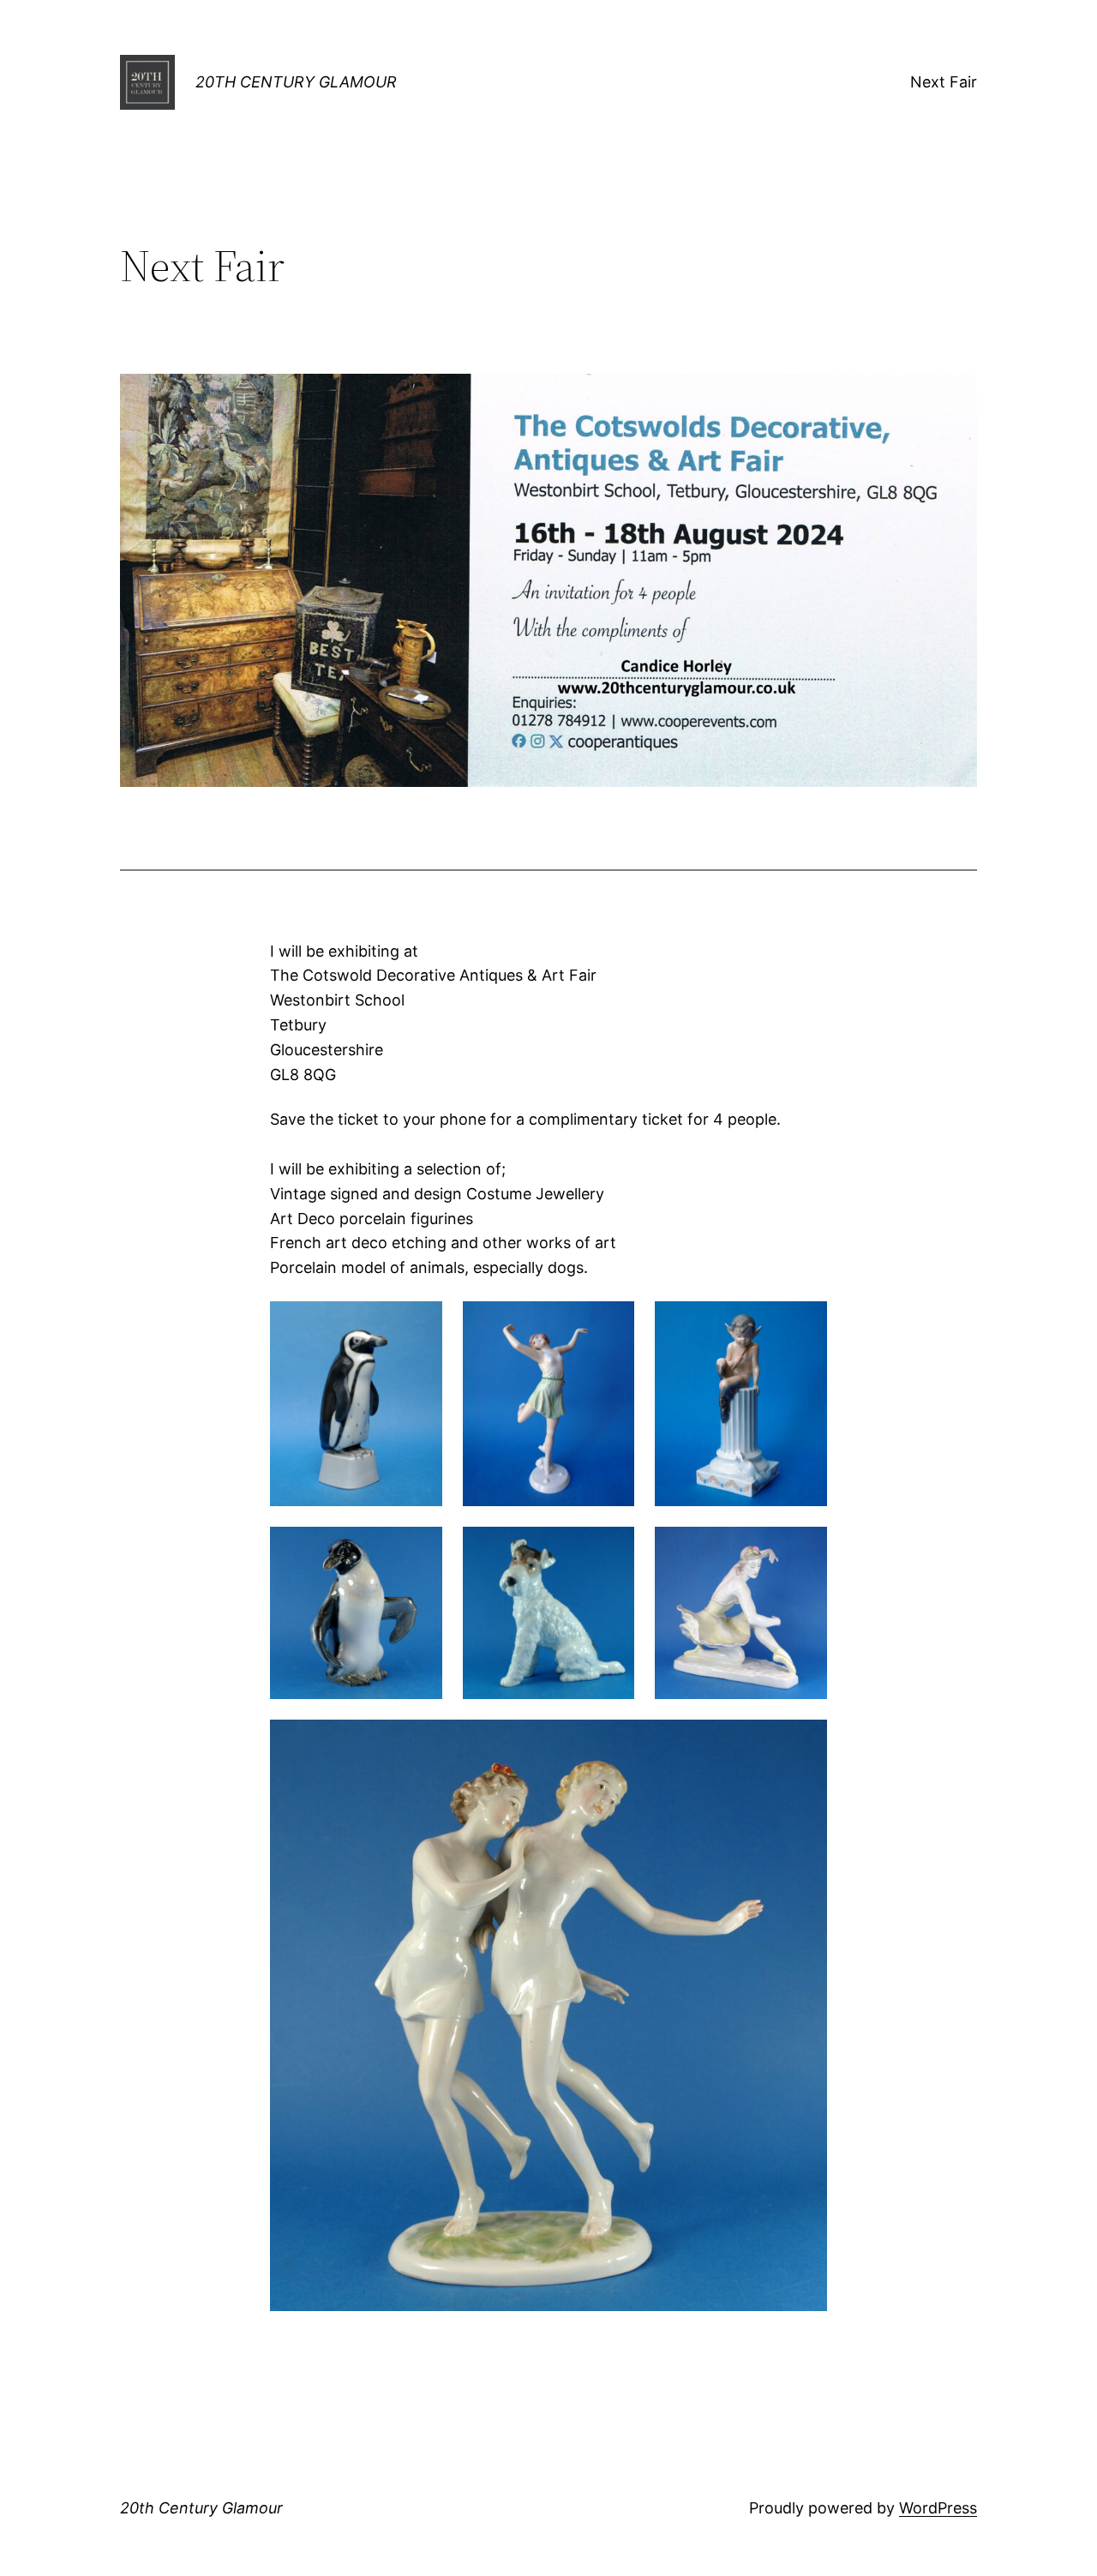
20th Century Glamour (296, 82)
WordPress (938, 2508)
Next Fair (944, 82)
